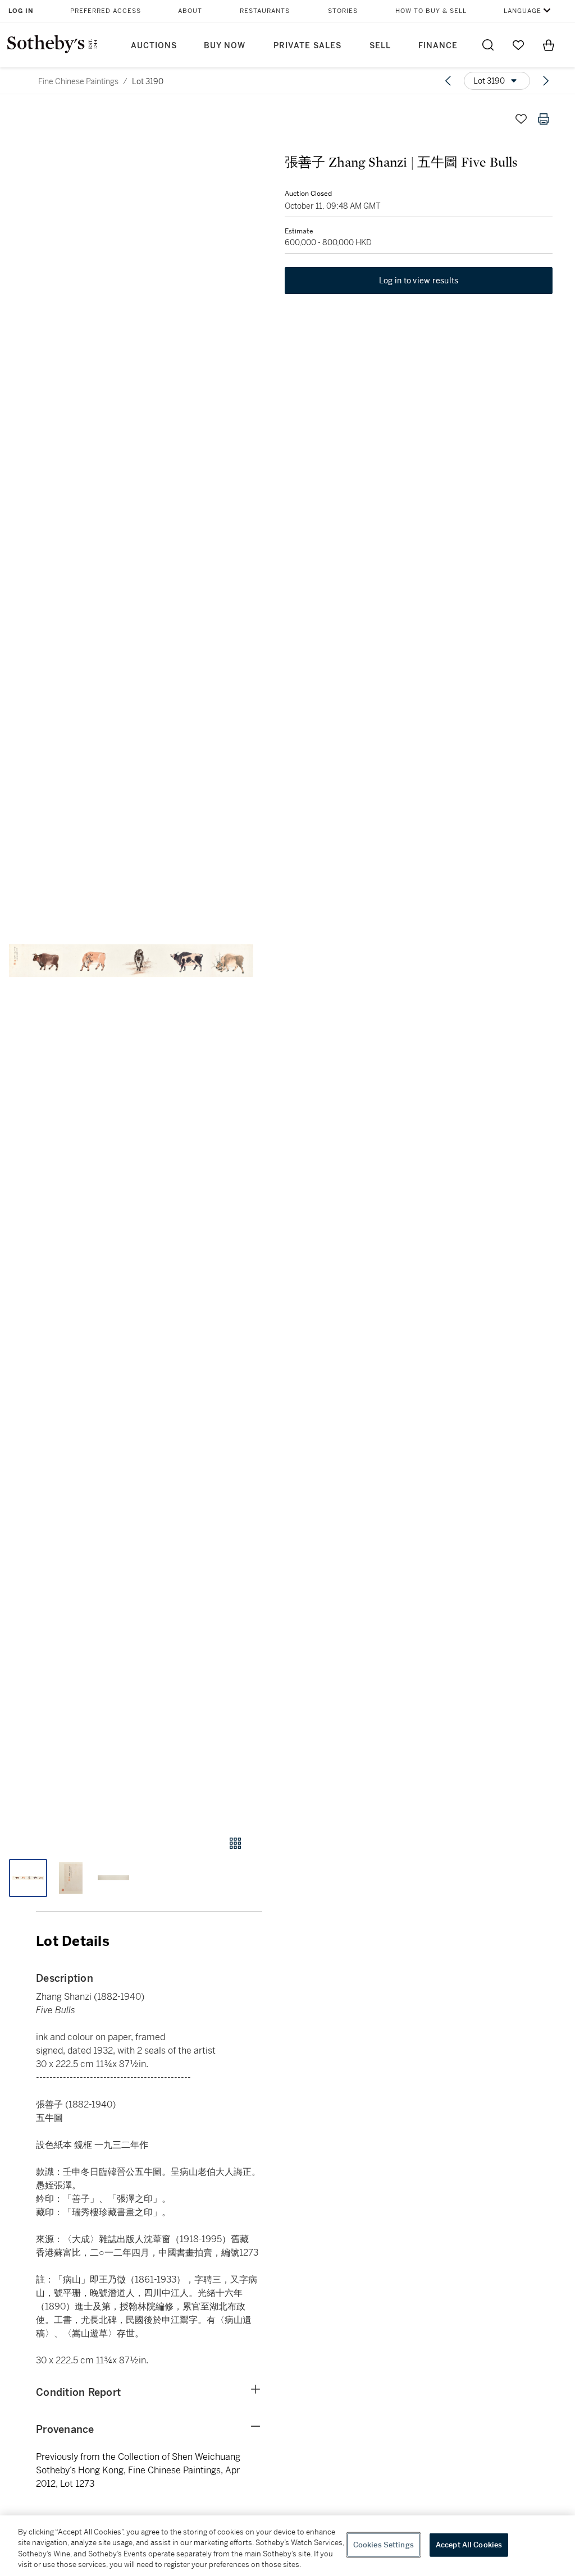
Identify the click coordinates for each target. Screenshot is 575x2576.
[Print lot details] (544, 119)
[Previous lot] (448, 81)
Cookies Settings (384, 2545)
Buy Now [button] (225, 46)
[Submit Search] (488, 45)
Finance (438, 46)
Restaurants (265, 11)
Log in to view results (419, 281)
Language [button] (522, 11)
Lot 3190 (148, 81)
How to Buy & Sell (431, 11)
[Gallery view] (235, 1843)
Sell (380, 46)
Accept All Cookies (469, 2545)
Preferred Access (106, 11)
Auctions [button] (154, 46)
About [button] (190, 11)
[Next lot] (546, 81)
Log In (21, 11)
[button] (131, 961)
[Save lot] (521, 119)
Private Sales (307, 46)
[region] (287, 2546)
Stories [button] (343, 11)
